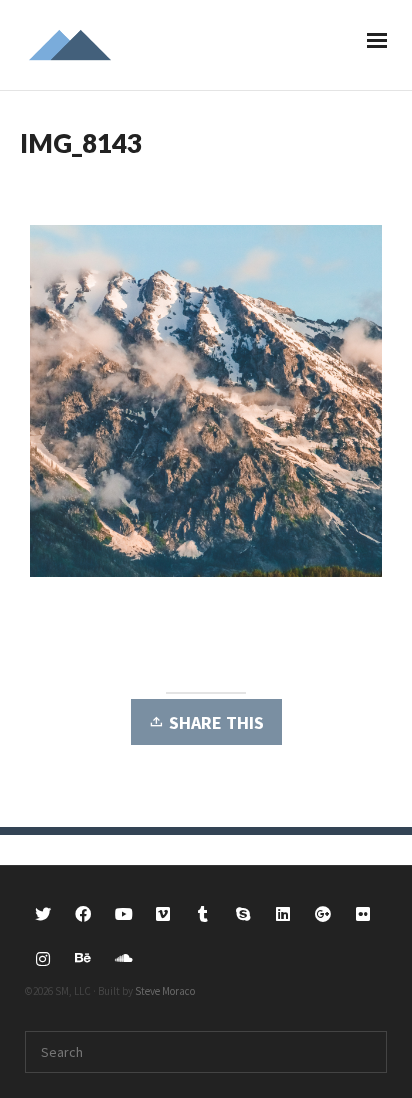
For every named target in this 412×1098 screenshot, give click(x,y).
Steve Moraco (165, 991)
